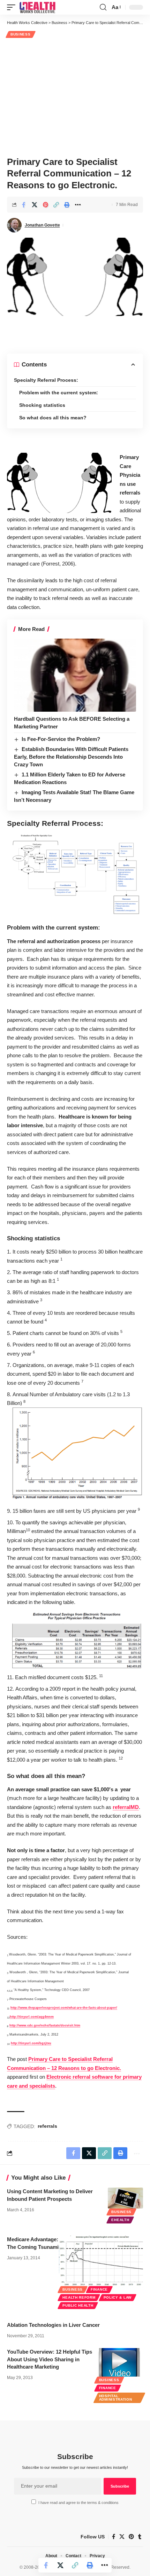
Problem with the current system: (59, 393)
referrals (47, 2126)
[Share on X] (35, 205)
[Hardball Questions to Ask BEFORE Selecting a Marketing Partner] (75, 675)
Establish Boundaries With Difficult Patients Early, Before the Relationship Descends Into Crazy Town (71, 757)
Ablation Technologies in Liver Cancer (53, 2325)
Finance (99, 2289)
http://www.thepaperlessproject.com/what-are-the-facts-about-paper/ (64, 2008)
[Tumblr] (140, 2537)
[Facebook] (114, 2537)
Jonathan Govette (42, 225)
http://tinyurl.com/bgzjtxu (31, 2043)
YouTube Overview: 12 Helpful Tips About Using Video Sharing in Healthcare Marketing (50, 2359)
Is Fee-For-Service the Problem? (61, 739)
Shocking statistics (42, 405)
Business (21, 34)
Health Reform (79, 2297)
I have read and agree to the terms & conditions (78, 2503)
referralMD (126, 1807)
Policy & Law (118, 2297)
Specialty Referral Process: (46, 380)
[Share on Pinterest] (45, 205)
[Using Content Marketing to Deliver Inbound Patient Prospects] (125, 2198)
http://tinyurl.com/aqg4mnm (32, 2017)
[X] (122, 2537)
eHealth (120, 2220)
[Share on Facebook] (24, 205)
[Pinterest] (131, 2537)
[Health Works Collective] (37, 7)
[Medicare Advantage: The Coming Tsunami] (101, 2261)
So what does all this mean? (53, 418)
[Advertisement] (75, 96)
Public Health (78, 2305)
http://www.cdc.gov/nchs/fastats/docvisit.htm (45, 2025)
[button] (13, 7)
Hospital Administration (116, 2398)
